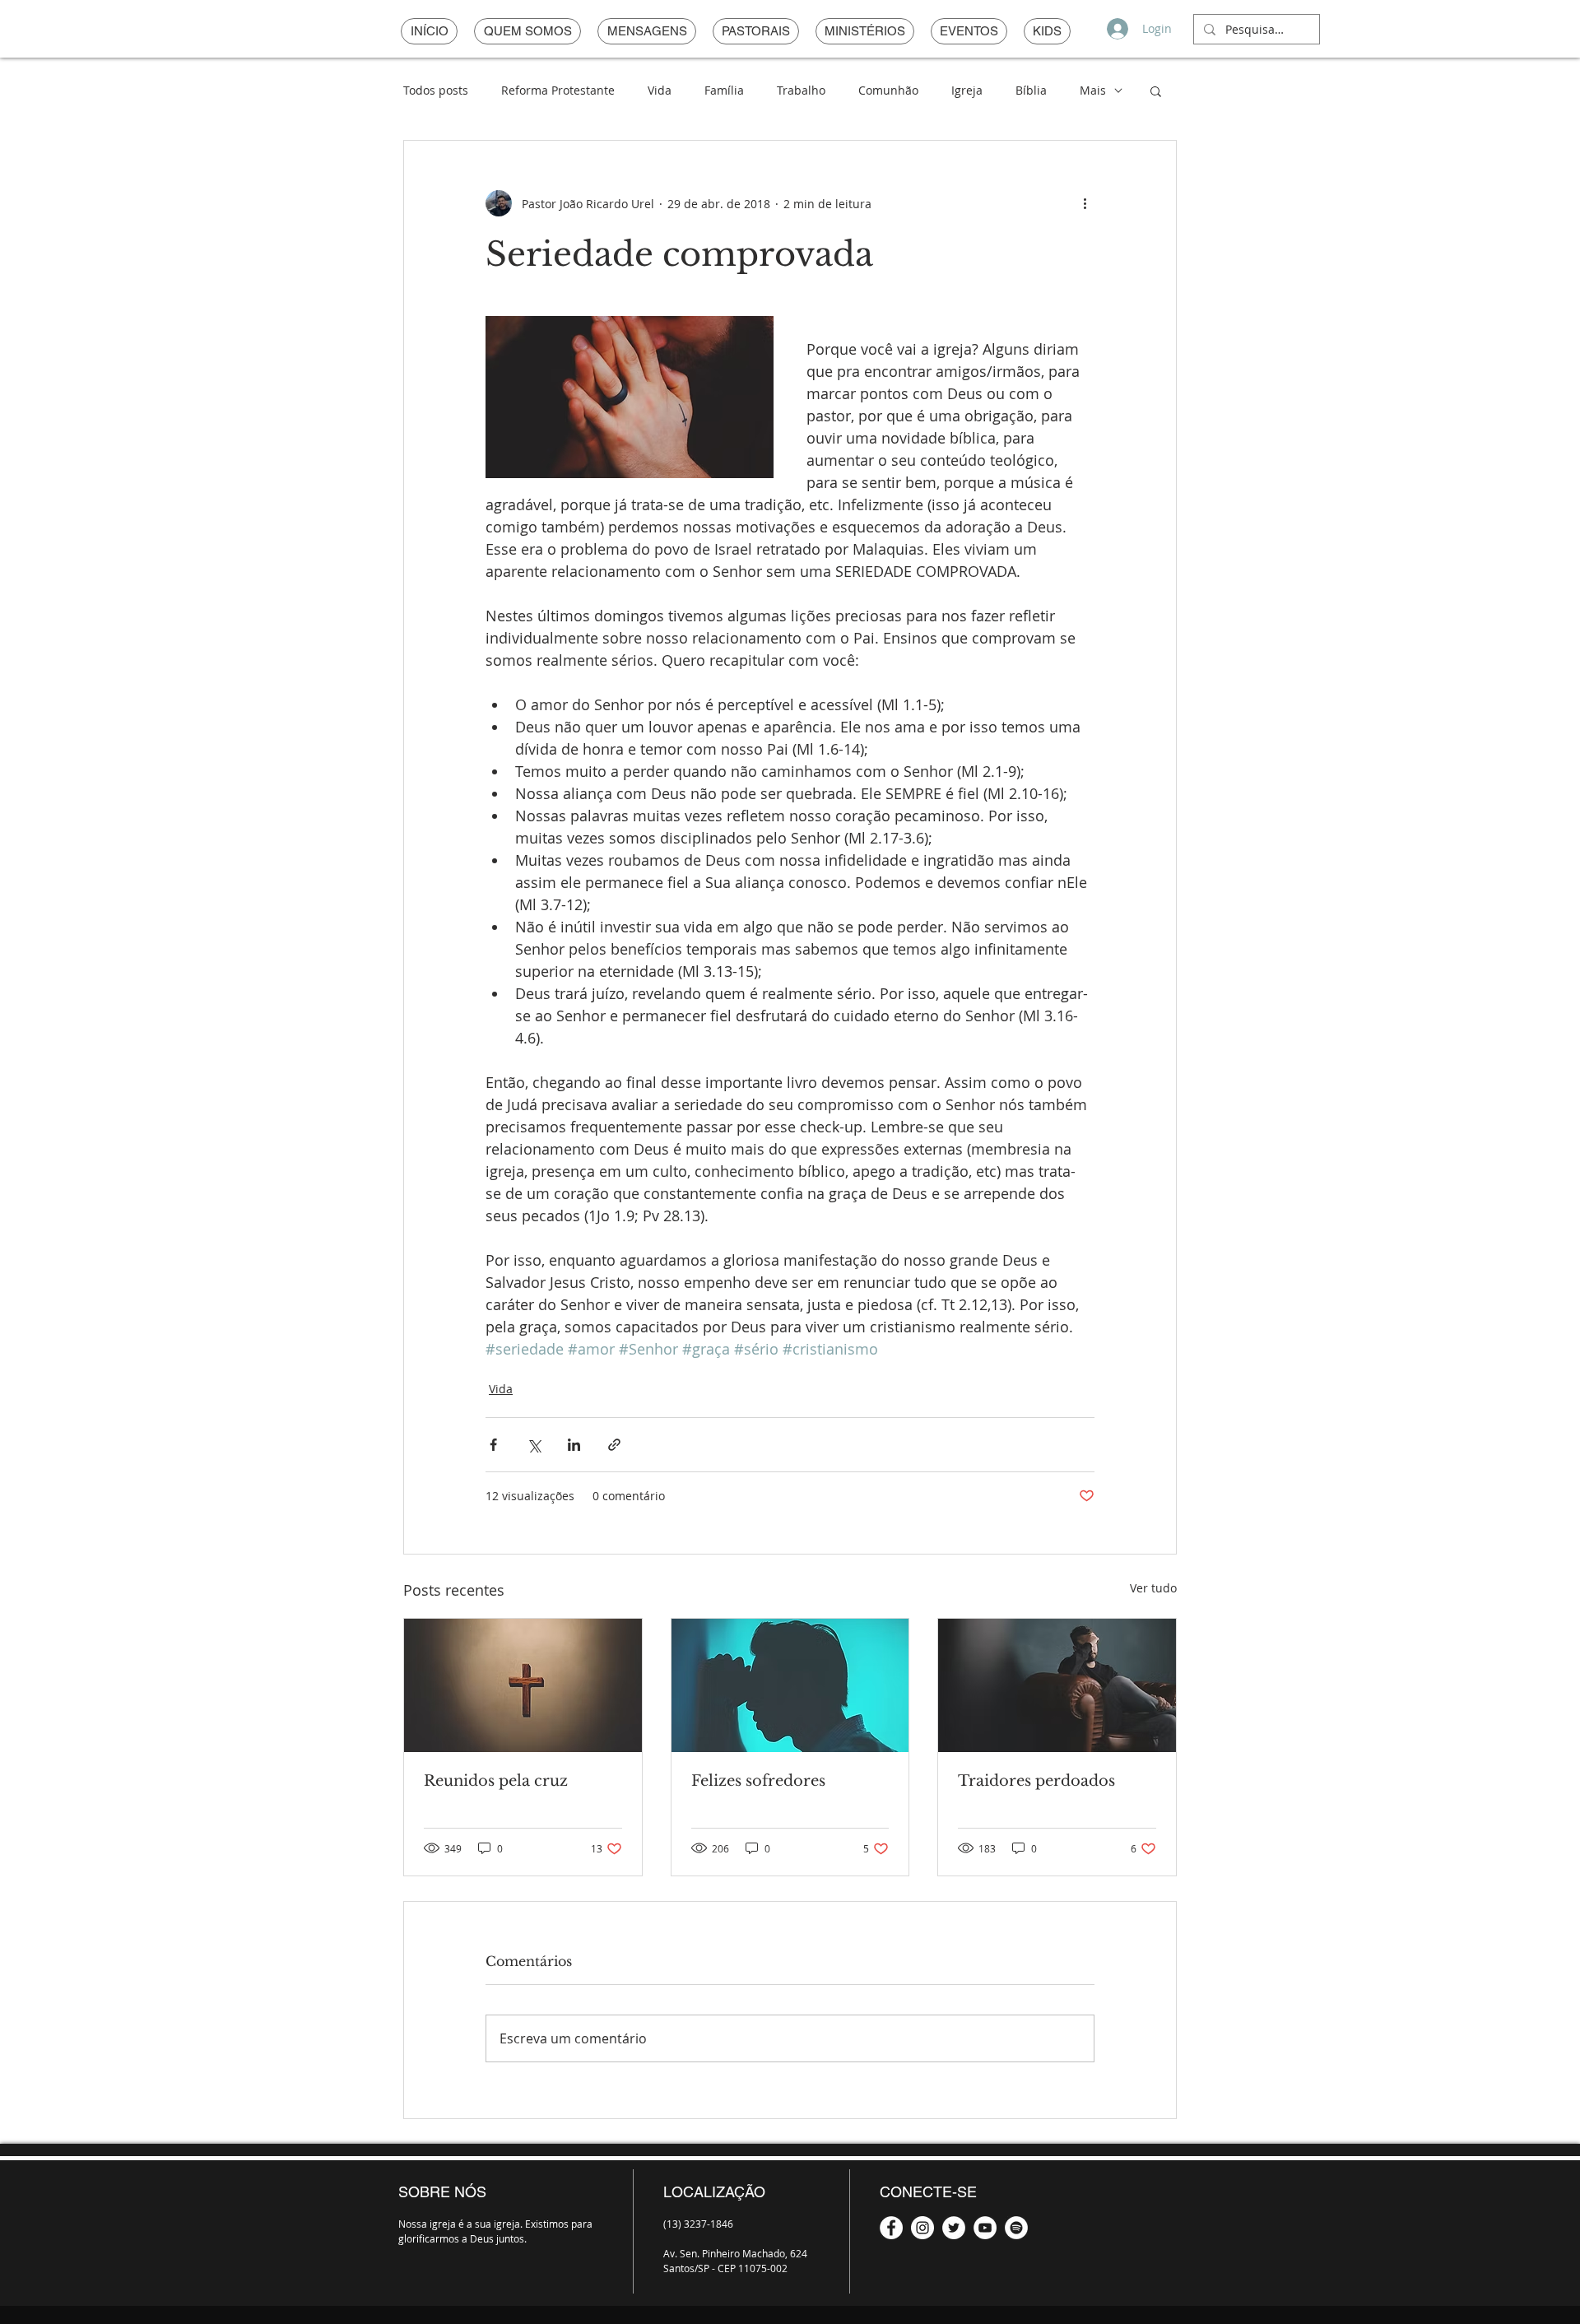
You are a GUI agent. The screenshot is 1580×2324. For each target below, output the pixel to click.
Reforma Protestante (558, 90)
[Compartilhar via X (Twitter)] (534, 1445)
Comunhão (888, 90)
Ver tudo (1153, 1588)
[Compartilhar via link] (614, 1445)
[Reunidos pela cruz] (523, 1685)
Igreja (967, 90)
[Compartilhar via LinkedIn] (574, 1445)
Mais (1093, 90)
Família (724, 90)
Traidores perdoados (1036, 1781)
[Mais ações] (1085, 203)
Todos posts (436, 90)
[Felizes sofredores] (790, 1685)
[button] (1156, 91)
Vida (660, 90)
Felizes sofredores (758, 1781)
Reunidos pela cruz (496, 1781)
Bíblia (1031, 90)
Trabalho (801, 90)
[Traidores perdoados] (1057, 1685)
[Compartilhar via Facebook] (493, 1445)
